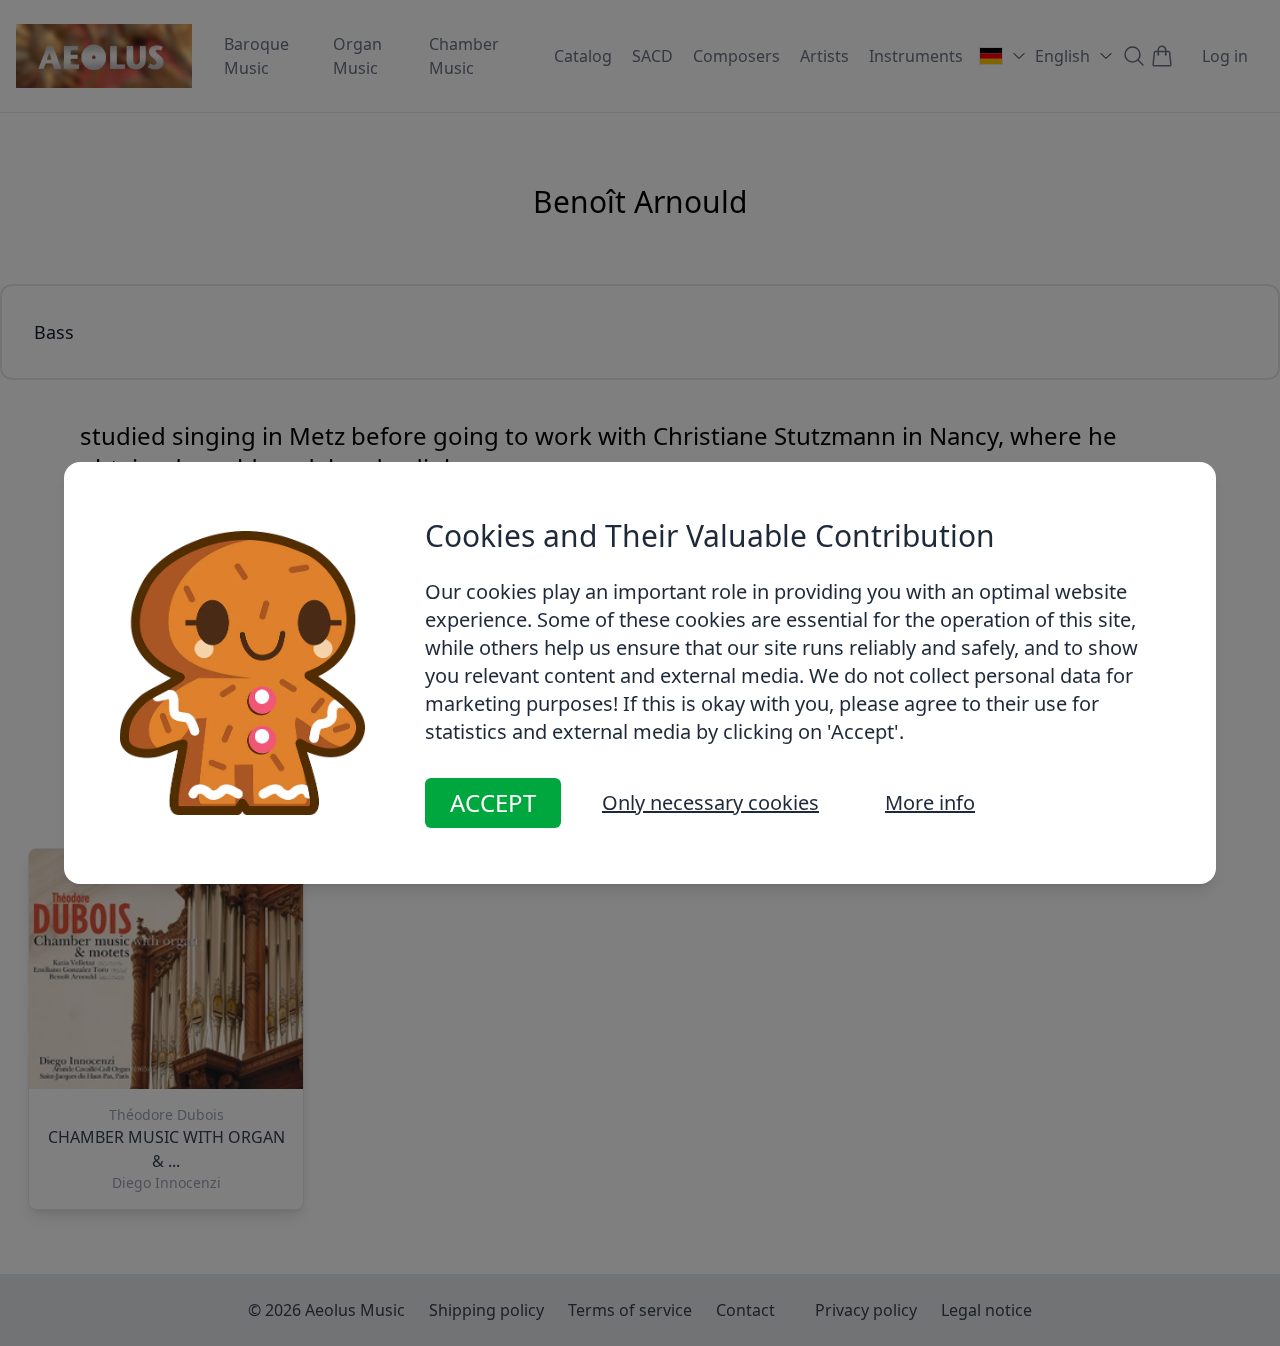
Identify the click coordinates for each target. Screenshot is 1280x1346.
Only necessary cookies (710, 802)
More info (930, 802)
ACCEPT (493, 802)
